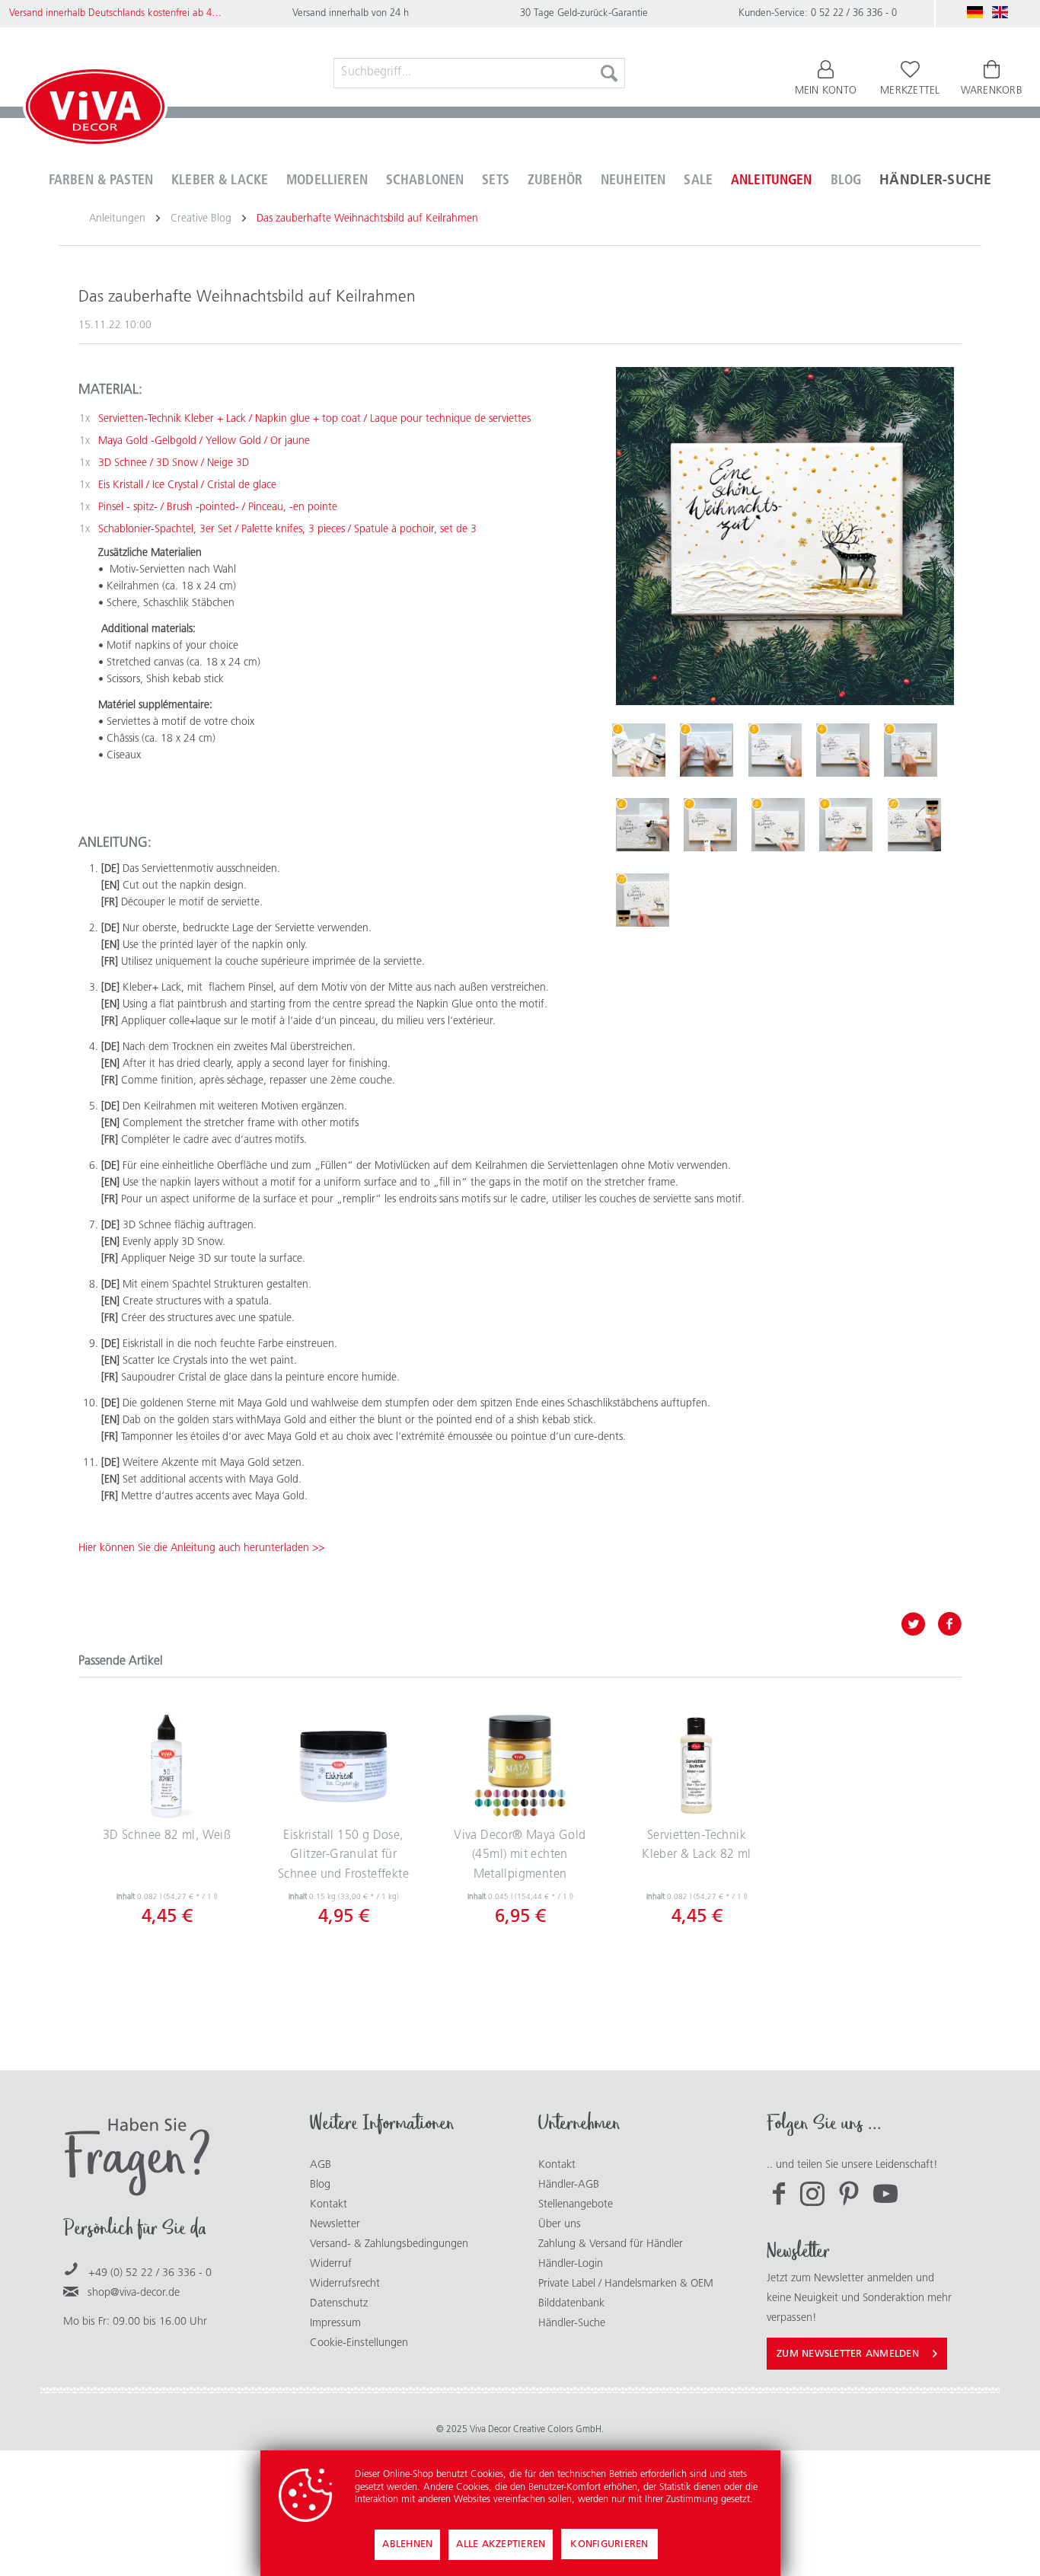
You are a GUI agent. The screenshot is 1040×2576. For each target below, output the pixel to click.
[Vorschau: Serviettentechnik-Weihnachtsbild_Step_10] (914, 825)
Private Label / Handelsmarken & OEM (626, 2284)
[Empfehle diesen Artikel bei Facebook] (949, 1624)
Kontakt (329, 2205)
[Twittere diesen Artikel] (919, 1624)
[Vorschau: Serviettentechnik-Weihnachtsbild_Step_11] (643, 900)
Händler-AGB (569, 2185)
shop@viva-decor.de (134, 2293)
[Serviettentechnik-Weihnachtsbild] (785, 536)
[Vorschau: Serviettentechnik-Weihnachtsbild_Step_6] (643, 825)
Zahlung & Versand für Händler (611, 2244)
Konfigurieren (609, 2544)
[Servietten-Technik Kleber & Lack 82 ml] (697, 1766)
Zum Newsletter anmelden (848, 2354)
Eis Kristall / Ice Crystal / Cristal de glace (187, 485)
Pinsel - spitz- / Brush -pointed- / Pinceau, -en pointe (218, 508)
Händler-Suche (572, 2324)
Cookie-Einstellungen (359, 2343)
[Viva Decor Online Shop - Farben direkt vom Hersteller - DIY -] (95, 110)
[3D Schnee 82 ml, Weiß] (167, 1766)
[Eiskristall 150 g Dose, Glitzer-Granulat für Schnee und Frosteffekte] (343, 1766)
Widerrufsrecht (345, 2284)
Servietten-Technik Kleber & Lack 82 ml (697, 1846)
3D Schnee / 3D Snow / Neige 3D (174, 463)
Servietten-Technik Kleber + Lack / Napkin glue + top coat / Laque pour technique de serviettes (314, 419)
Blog (320, 2185)
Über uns (560, 2225)
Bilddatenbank (571, 2304)
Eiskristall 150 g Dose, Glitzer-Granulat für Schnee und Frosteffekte (343, 1855)
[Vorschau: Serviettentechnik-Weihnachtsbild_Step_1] (639, 750)
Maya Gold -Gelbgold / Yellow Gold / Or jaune (204, 441)
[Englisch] (1000, 12)
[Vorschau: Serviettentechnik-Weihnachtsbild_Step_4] (843, 750)
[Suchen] (609, 73)
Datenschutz (339, 2304)
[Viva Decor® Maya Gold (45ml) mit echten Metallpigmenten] (520, 1766)
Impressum (335, 2324)
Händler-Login (571, 2264)
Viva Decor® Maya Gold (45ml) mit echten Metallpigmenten (520, 1855)
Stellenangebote (576, 2205)
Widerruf (331, 2264)
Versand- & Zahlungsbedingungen (389, 2244)
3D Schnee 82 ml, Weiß (167, 1836)
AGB (321, 2165)
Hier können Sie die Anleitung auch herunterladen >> (201, 1548)
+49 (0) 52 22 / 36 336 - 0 (150, 2273)
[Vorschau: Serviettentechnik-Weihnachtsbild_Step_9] (846, 825)
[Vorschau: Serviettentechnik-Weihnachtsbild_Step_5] (911, 750)
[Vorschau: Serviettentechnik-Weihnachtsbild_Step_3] (775, 750)
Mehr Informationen (396, 2512)
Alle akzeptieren (501, 2544)
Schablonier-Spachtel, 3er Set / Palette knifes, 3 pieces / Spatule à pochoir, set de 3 (287, 530)
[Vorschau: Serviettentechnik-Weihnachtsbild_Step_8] (778, 825)
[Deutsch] (975, 12)
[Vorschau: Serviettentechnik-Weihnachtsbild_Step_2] (707, 750)
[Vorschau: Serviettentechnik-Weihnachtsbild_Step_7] (710, 825)
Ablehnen (407, 2544)
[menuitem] (479, 73)
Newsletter (335, 2225)
